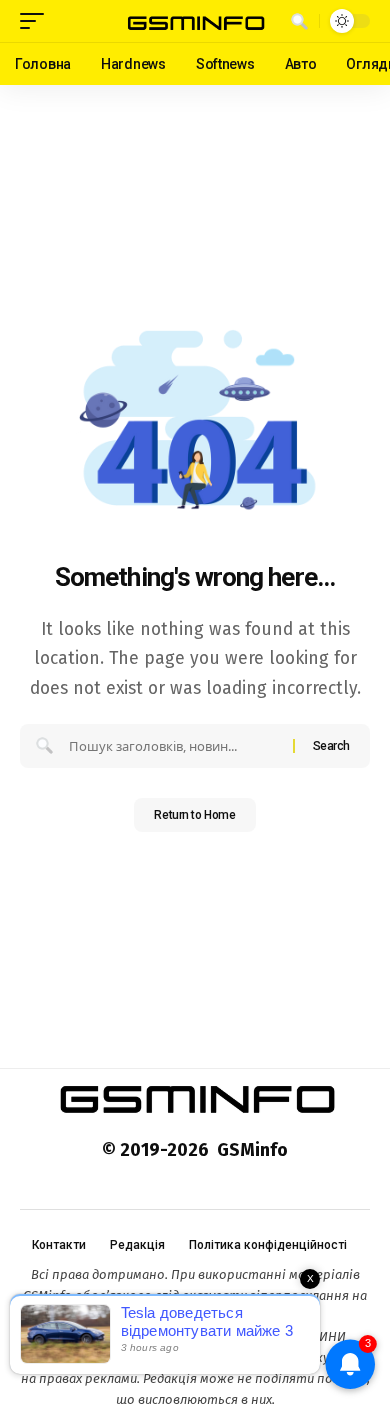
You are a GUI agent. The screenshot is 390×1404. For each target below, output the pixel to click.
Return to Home (194, 815)
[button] (37, 21)
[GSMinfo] (195, 21)
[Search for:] (173, 746)
